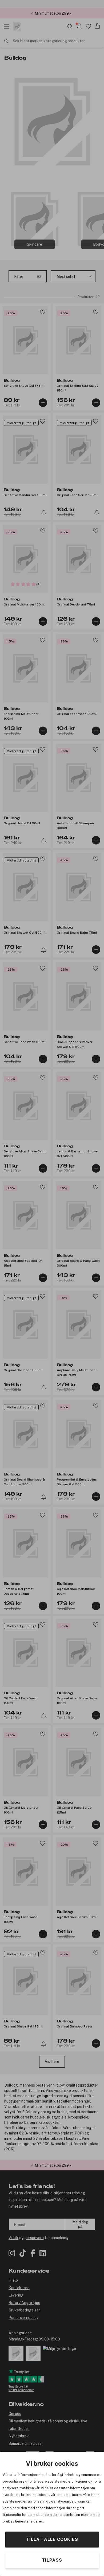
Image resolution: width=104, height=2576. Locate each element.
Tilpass (52, 2560)
